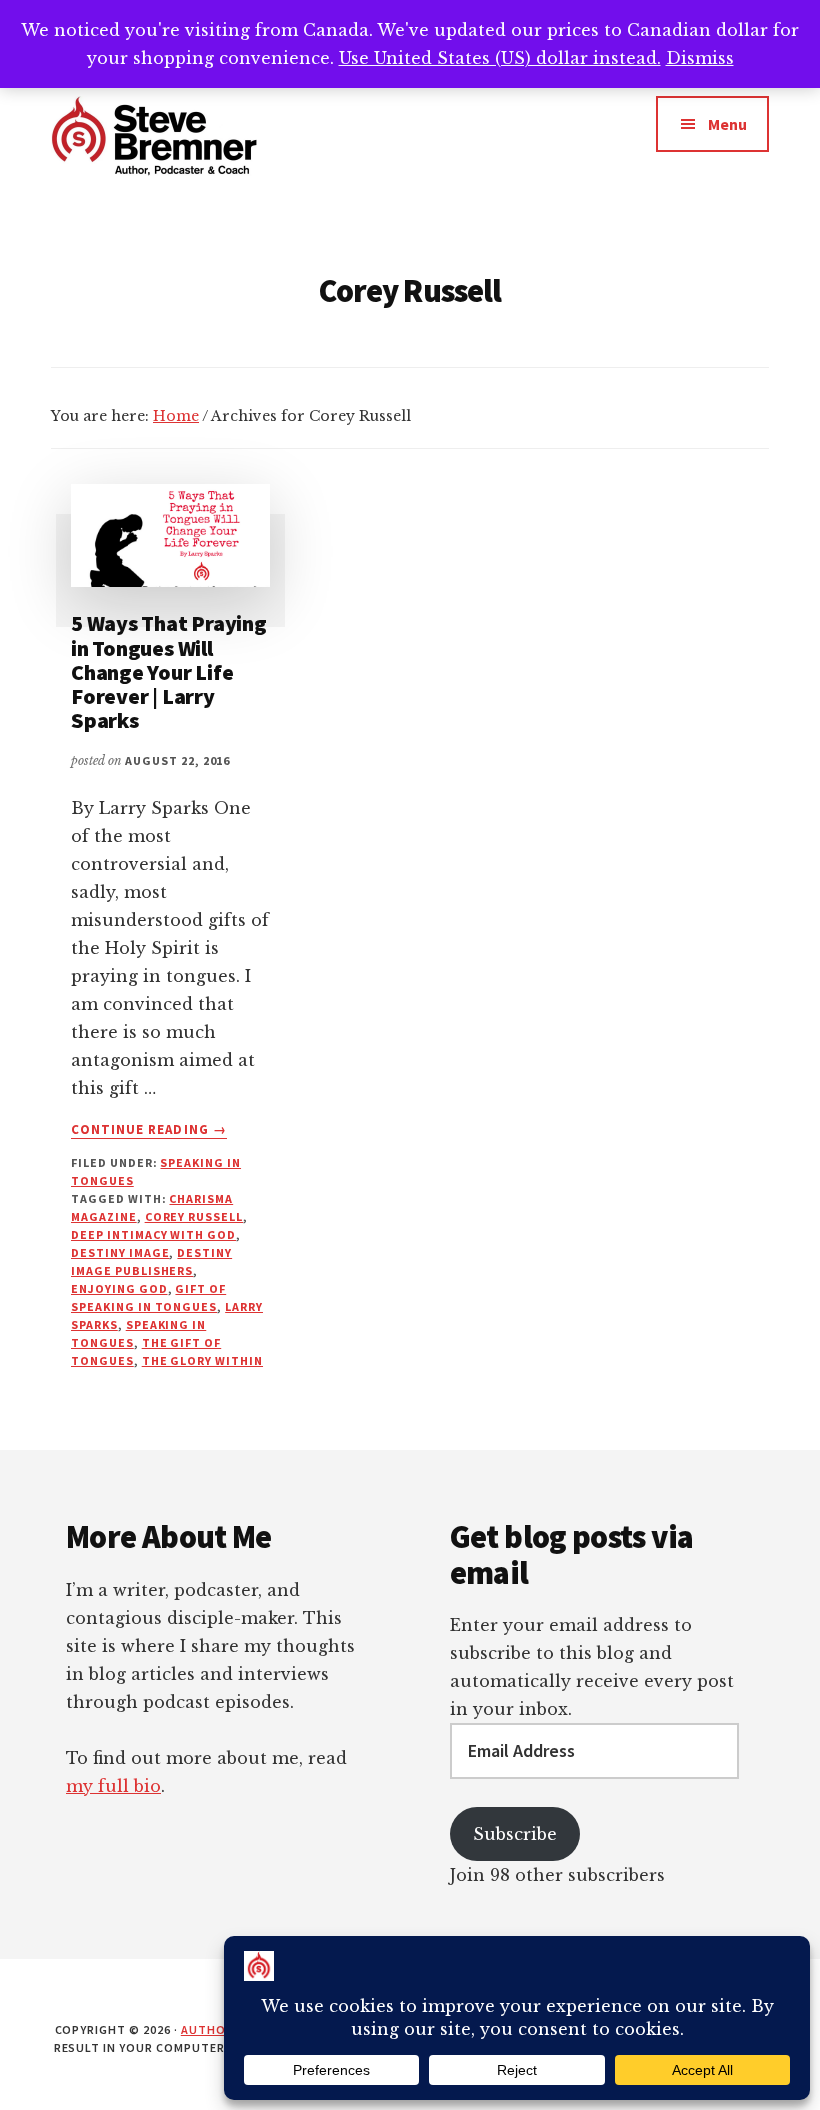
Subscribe (515, 1834)
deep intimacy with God (153, 1234)
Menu (727, 124)
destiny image (120, 1252)
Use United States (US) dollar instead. (500, 58)
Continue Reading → (149, 1130)
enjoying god (119, 1288)
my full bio (113, 1786)
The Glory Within (202, 1360)
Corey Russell (194, 1216)
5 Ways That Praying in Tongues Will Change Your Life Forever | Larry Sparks (169, 671)
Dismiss (700, 58)
